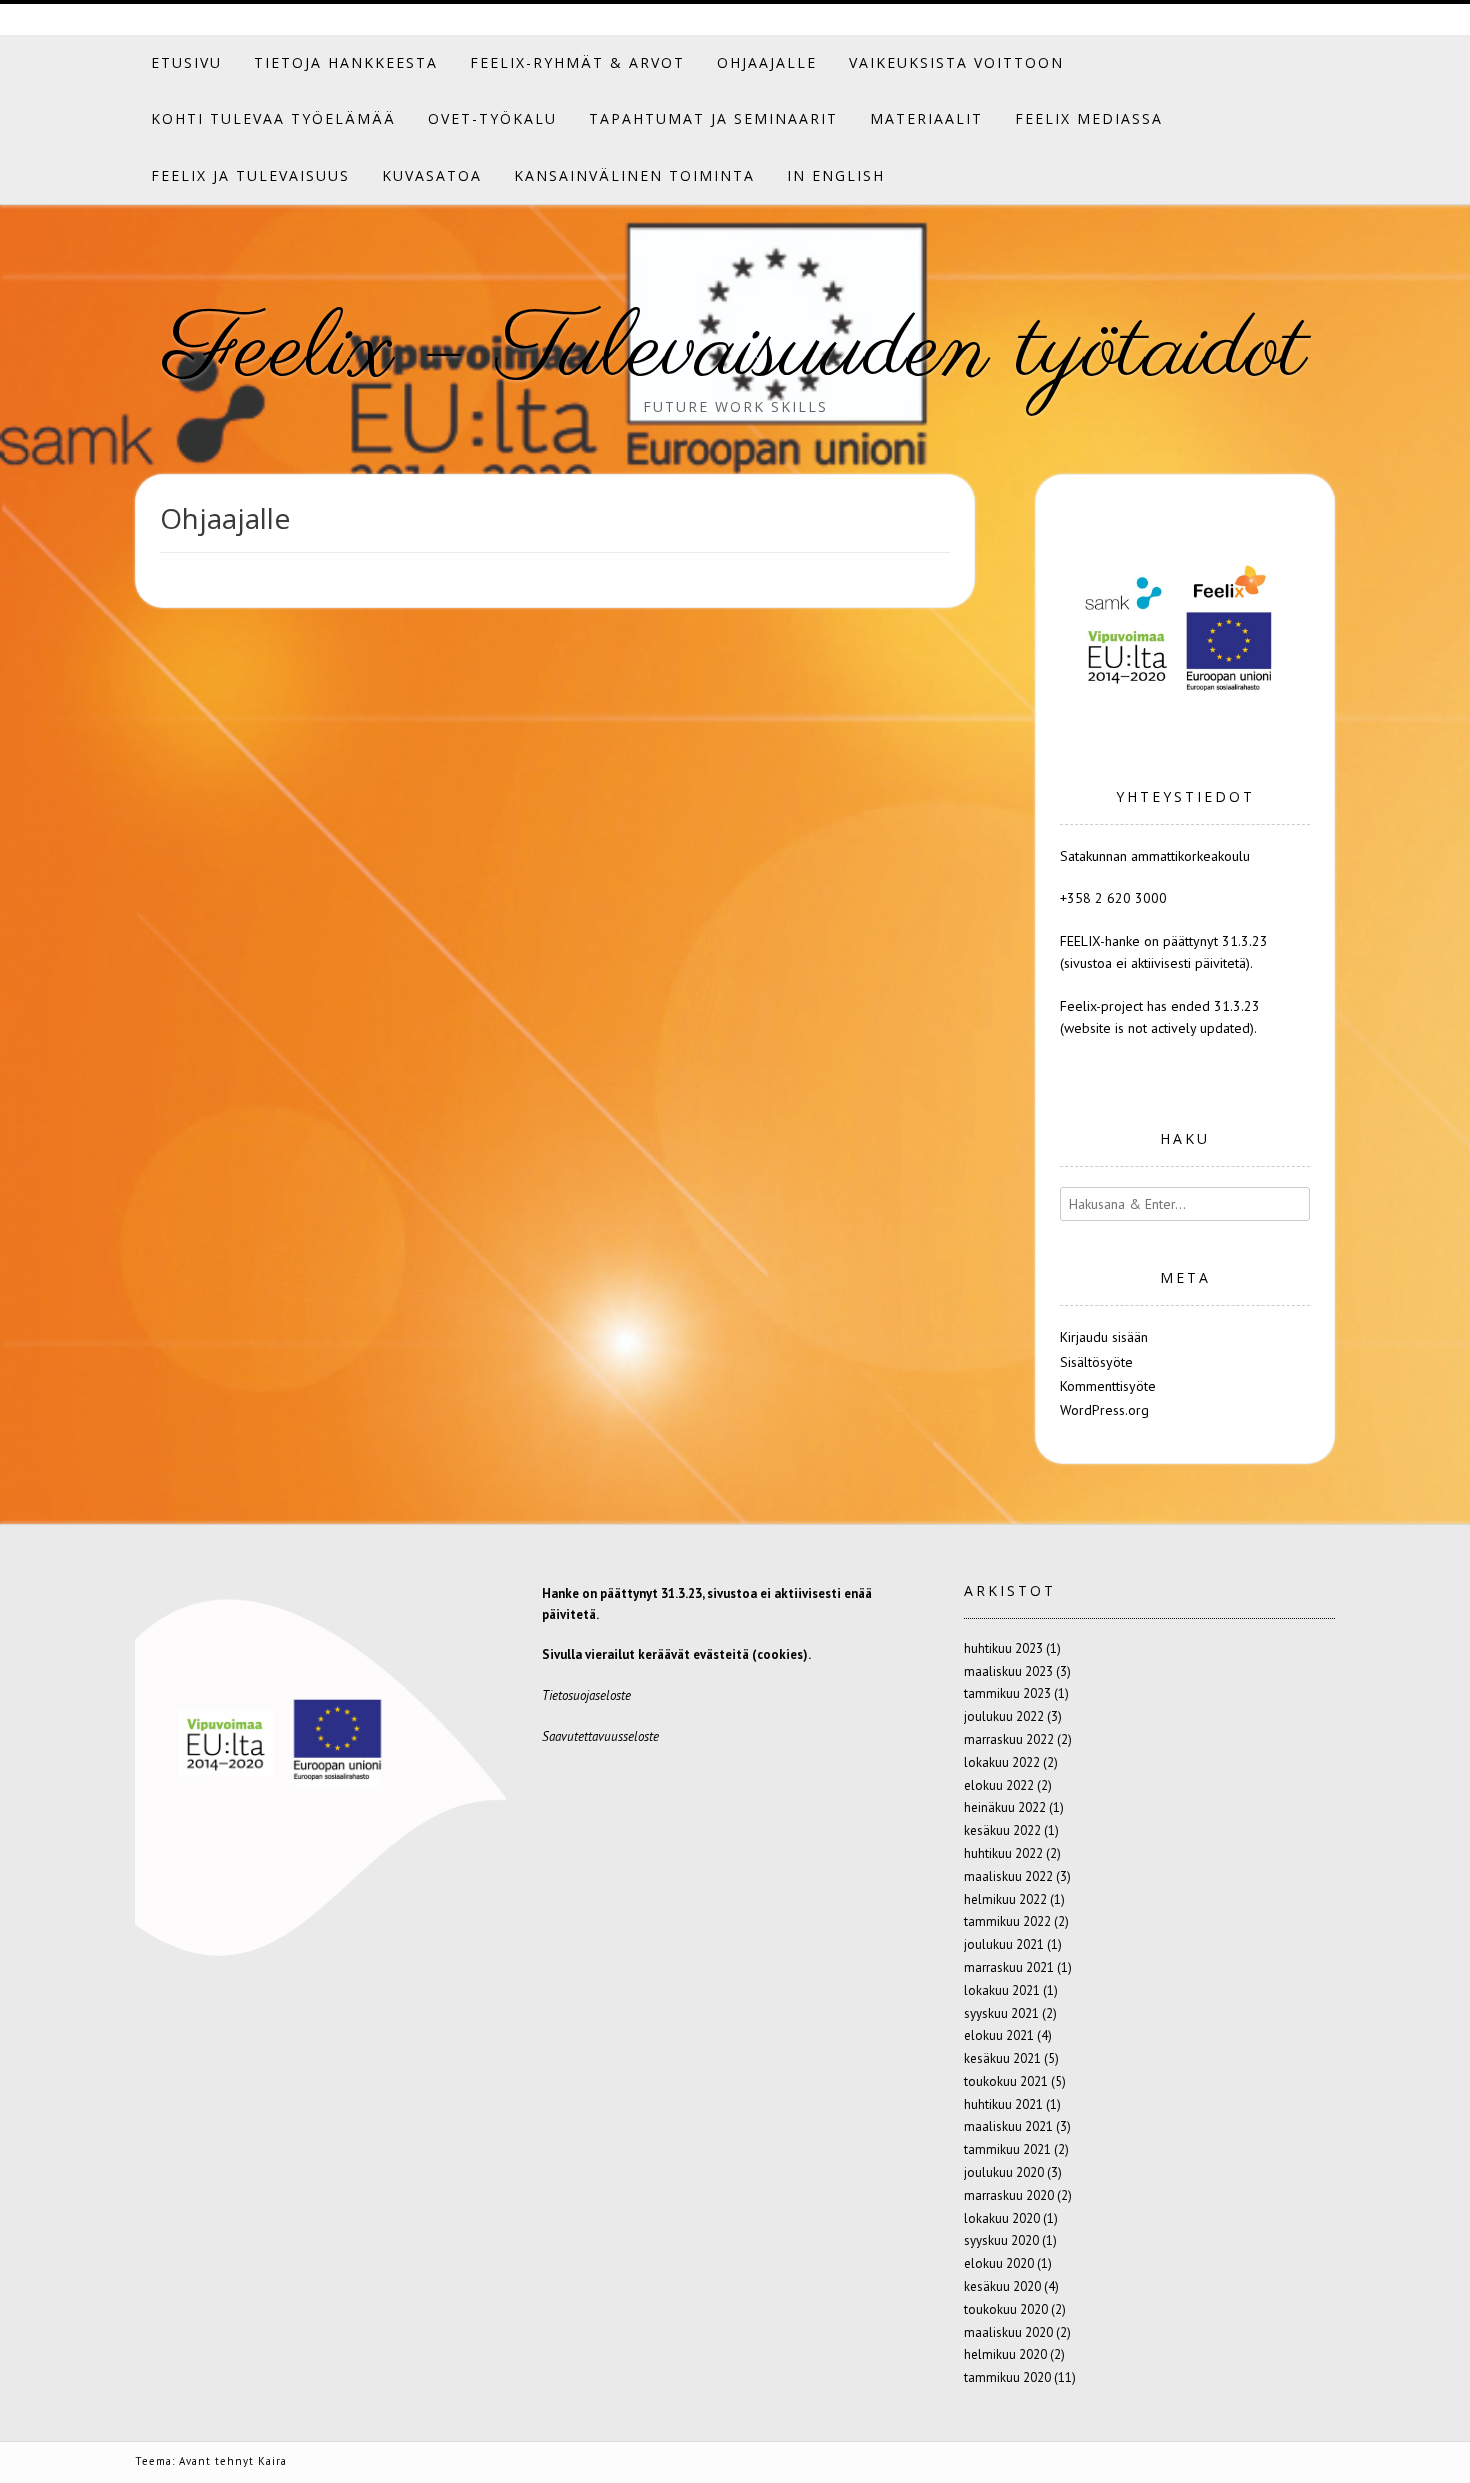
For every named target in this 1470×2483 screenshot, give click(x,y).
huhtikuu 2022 (1003, 1853)
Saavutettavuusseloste (600, 1736)
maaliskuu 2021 (1008, 2126)
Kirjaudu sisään (1104, 1337)
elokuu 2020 (999, 2263)
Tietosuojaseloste (586, 1695)
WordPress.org (1104, 1410)
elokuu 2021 (999, 2035)
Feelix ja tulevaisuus (250, 175)
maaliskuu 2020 (1008, 2332)
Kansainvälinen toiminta (634, 175)
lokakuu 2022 (1002, 1762)
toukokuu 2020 (1006, 2309)
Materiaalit (926, 118)
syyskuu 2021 (1001, 2013)
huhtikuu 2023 (1003, 1648)
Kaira (272, 2461)
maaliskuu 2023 (1008, 1671)
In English (836, 175)
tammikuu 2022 (1007, 1921)
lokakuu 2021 (1002, 1990)
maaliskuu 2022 (1008, 1876)
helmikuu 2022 (1005, 1899)
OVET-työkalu (492, 118)
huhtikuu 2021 (1003, 2104)
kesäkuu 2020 (1002, 2286)
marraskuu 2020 (1009, 2195)
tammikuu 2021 (1007, 2149)
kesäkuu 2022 (1002, 1830)
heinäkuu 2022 (1005, 1807)
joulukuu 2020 (1004, 2172)
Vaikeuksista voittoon (956, 62)
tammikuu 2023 (1007, 1693)
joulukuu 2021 (1004, 1944)
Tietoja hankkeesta (346, 62)
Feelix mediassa (1089, 118)
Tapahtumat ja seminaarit (713, 118)
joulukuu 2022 (1004, 1716)
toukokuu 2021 (1006, 2081)
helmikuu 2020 (1005, 2354)
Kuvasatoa (432, 175)
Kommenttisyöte (1108, 1386)
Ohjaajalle (767, 62)
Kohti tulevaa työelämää (273, 118)
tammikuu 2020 (1007, 2377)
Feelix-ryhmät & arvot (577, 62)
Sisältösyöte (1096, 1362)
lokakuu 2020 (1002, 2218)
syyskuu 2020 (1001, 2240)
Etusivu (186, 62)
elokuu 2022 (999, 1785)
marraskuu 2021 (1009, 1967)
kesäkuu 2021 (1002, 2058)
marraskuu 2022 (1009, 1739)
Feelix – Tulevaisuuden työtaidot (735, 352)
